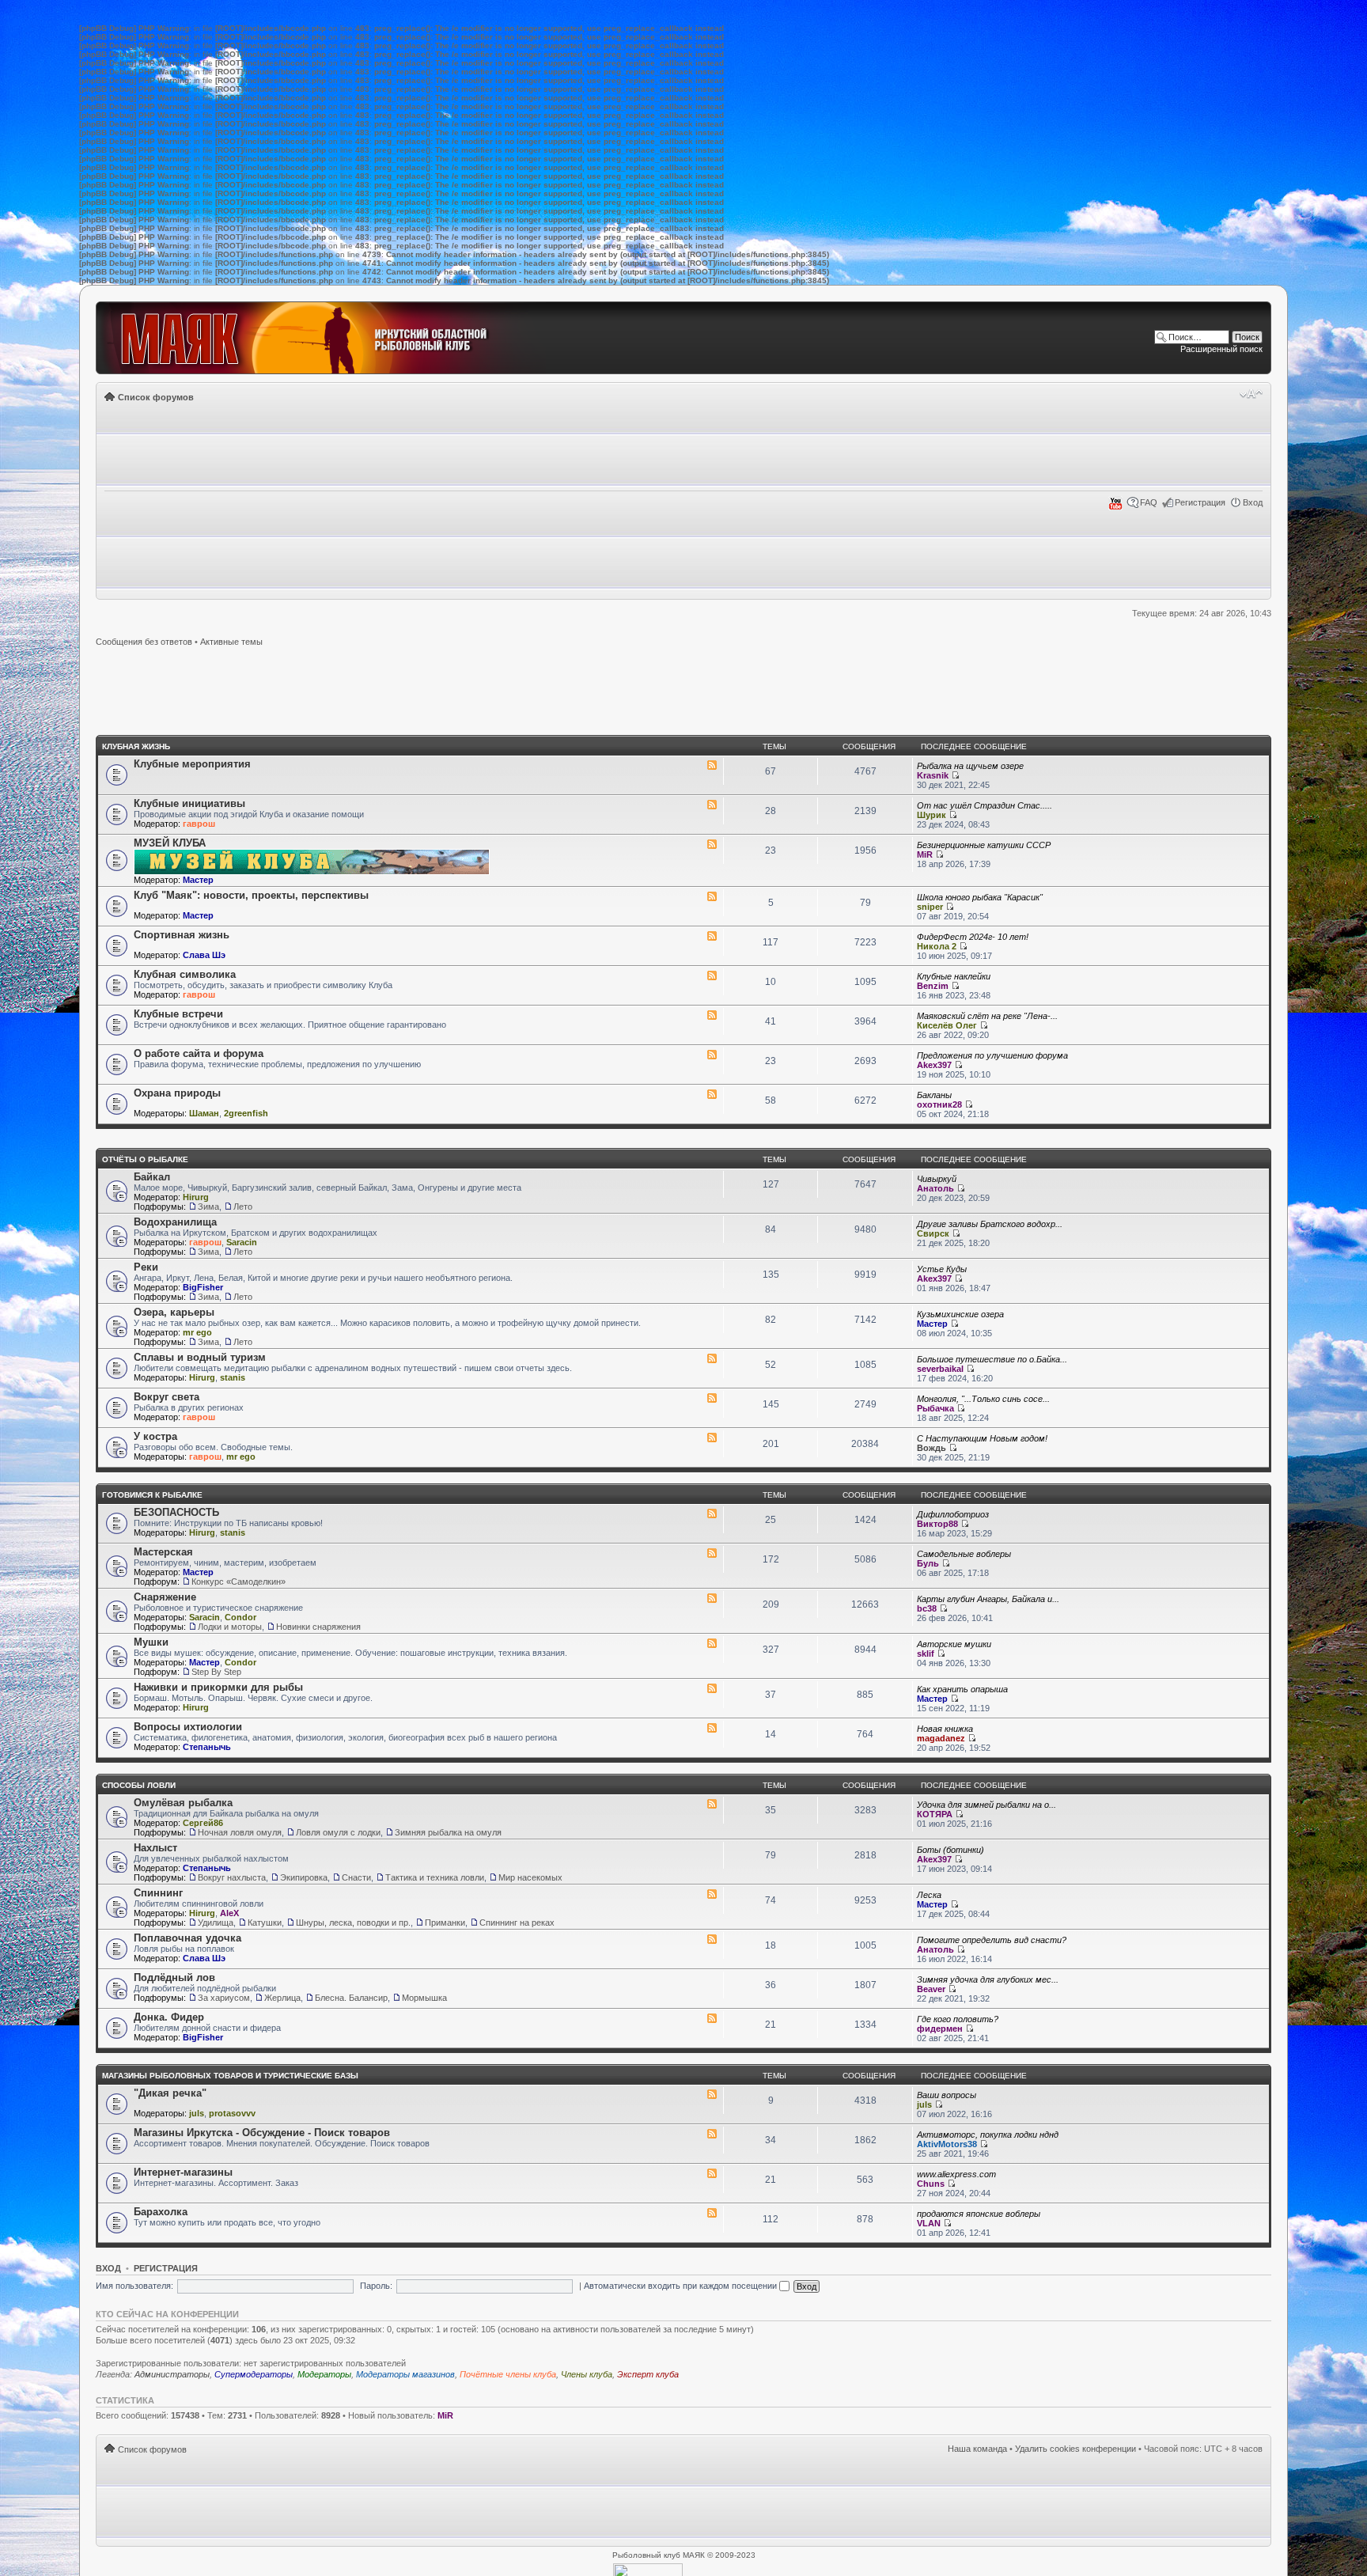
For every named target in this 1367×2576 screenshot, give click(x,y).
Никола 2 (937, 946)
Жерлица (282, 1998)
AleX (229, 1913)
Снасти (356, 1877)
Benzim (933, 986)
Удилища (216, 1923)
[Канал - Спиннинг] (712, 1894)
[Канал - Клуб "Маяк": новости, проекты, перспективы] (712, 896)
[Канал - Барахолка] (712, 2213)
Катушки (265, 1923)
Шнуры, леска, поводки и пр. (353, 1923)
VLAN (929, 2223)
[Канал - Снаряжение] (712, 1598)
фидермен (940, 2029)
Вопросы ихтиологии (188, 1727)
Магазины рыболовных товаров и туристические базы (230, 2076)
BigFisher (203, 1287)
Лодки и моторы (230, 1627)
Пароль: (376, 2286)
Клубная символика (185, 974)
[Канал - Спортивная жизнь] (712, 936)
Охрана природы (177, 1093)
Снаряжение (165, 1597)
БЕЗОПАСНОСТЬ (176, 1512)
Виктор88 (937, 1524)
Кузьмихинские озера (960, 1314)
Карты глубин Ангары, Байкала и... (988, 1599)
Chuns (931, 2184)
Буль (928, 1563)
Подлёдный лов (174, 1977)
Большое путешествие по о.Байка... (992, 1359)
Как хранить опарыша (962, 1689)
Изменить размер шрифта (1251, 394)
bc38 (927, 1608)
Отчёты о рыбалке (145, 1159)
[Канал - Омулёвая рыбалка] (712, 1804)
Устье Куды (942, 1269)
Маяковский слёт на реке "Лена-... (987, 1016)
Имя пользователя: (134, 2286)
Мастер (198, 880)
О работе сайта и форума (199, 1053)
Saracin (242, 1242)
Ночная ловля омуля (240, 1832)
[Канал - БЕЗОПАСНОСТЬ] (712, 1513)
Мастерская (163, 1552)
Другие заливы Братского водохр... (990, 1224)
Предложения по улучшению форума (992, 1055)
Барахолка (161, 2212)
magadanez (941, 1738)
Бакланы (934, 1095)
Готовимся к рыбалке (152, 1495)
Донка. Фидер (169, 2017)
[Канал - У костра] (712, 1438)
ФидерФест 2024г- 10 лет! (973, 937)
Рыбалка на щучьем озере (970, 766)
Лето (243, 1207)
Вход (1253, 502)
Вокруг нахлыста (232, 1877)
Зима (208, 1207)
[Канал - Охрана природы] (712, 1094)
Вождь (932, 1448)
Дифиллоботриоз (953, 1514)
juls (197, 2113)
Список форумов (156, 397)
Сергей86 (203, 1823)
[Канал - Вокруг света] (712, 1398)
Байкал (152, 1177)
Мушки (151, 1642)
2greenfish (246, 1113)
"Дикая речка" (170, 2093)
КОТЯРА (935, 1814)
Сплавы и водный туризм (200, 1357)
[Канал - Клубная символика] (712, 975)
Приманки (445, 1923)
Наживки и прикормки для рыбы (218, 1687)
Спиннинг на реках (517, 1923)
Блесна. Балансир (351, 1998)
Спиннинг (158, 1893)
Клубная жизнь (136, 746)
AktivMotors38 (947, 2144)
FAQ (1149, 502)
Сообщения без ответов (144, 642)
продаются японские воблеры (979, 2214)
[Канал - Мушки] (712, 1643)
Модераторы (324, 2374)
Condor (240, 1617)
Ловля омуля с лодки (338, 1832)
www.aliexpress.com (956, 2174)
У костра (155, 1436)
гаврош (199, 824)
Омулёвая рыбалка (183, 1803)
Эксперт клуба (648, 2374)
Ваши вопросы (947, 2095)
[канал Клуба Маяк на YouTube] (1115, 507)
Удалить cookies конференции (1075, 2449)
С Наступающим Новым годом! (982, 1438)
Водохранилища (175, 1222)
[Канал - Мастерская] (712, 1553)
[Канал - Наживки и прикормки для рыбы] (712, 1688)
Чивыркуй (937, 1179)
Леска (929, 1895)
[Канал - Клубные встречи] (712, 1015)
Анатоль (935, 1188)
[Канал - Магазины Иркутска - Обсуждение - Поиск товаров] (712, 2134)
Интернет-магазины (183, 2172)
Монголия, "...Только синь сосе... (983, 1399)
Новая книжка (945, 1729)
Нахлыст (155, 1848)
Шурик (932, 815)
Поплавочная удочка (187, 1938)
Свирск (933, 1233)
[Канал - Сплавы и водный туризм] (712, 1358)
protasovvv (232, 2113)
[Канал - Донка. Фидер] (712, 2018)
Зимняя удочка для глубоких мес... (988, 1979)
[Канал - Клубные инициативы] (712, 805)
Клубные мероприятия (192, 764)
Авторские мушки (954, 1644)
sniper (930, 907)
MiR (925, 854)
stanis (233, 1377)
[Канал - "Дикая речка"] (712, 2094)
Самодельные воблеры (964, 1554)
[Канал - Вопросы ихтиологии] (712, 1728)
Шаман (204, 1113)
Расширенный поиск (1221, 349)
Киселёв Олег (947, 1025)
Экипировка (304, 1877)
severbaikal (940, 1369)
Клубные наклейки (954, 976)
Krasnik (933, 775)
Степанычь (207, 1747)
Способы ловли (139, 1785)
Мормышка (424, 1998)
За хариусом (224, 1998)
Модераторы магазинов (405, 2374)
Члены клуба (587, 2374)
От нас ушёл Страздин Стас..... (985, 805)
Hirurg (196, 1197)
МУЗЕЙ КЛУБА (170, 843)
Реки (146, 1267)
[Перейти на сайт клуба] (322, 338)
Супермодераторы (254, 2374)
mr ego (197, 1332)
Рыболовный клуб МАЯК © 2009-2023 (684, 2555)
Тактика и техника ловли (435, 1877)
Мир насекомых (530, 1877)
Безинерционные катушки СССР (984, 845)
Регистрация (1200, 502)
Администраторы (172, 2374)
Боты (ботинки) (950, 1850)
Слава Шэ (204, 955)
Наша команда (977, 2449)
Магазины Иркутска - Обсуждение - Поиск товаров (262, 2133)
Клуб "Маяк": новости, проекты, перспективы (251, 895)
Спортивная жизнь (182, 935)
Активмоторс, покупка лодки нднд (988, 2135)
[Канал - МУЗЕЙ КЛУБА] (712, 844)
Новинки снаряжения (318, 1627)
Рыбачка (935, 1408)
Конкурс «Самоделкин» (239, 1582)
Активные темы (231, 642)
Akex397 (934, 1065)
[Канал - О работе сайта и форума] (712, 1055)
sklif (926, 1654)
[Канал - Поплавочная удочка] (712, 1939)
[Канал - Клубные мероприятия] (712, 765)
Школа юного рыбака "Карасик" (980, 897)
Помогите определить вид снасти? (992, 1940)
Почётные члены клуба (508, 2374)
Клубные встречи (178, 1014)
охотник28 (939, 1104)
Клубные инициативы (189, 803)
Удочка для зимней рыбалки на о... (986, 1805)
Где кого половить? (958, 2019)
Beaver (931, 1989)
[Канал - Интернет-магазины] (712, 2173)
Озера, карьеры (174, 1312)
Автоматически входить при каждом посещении (682, 2286)
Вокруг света (167, 1397)
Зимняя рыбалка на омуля (448, 1832)
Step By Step (216, 1672)
